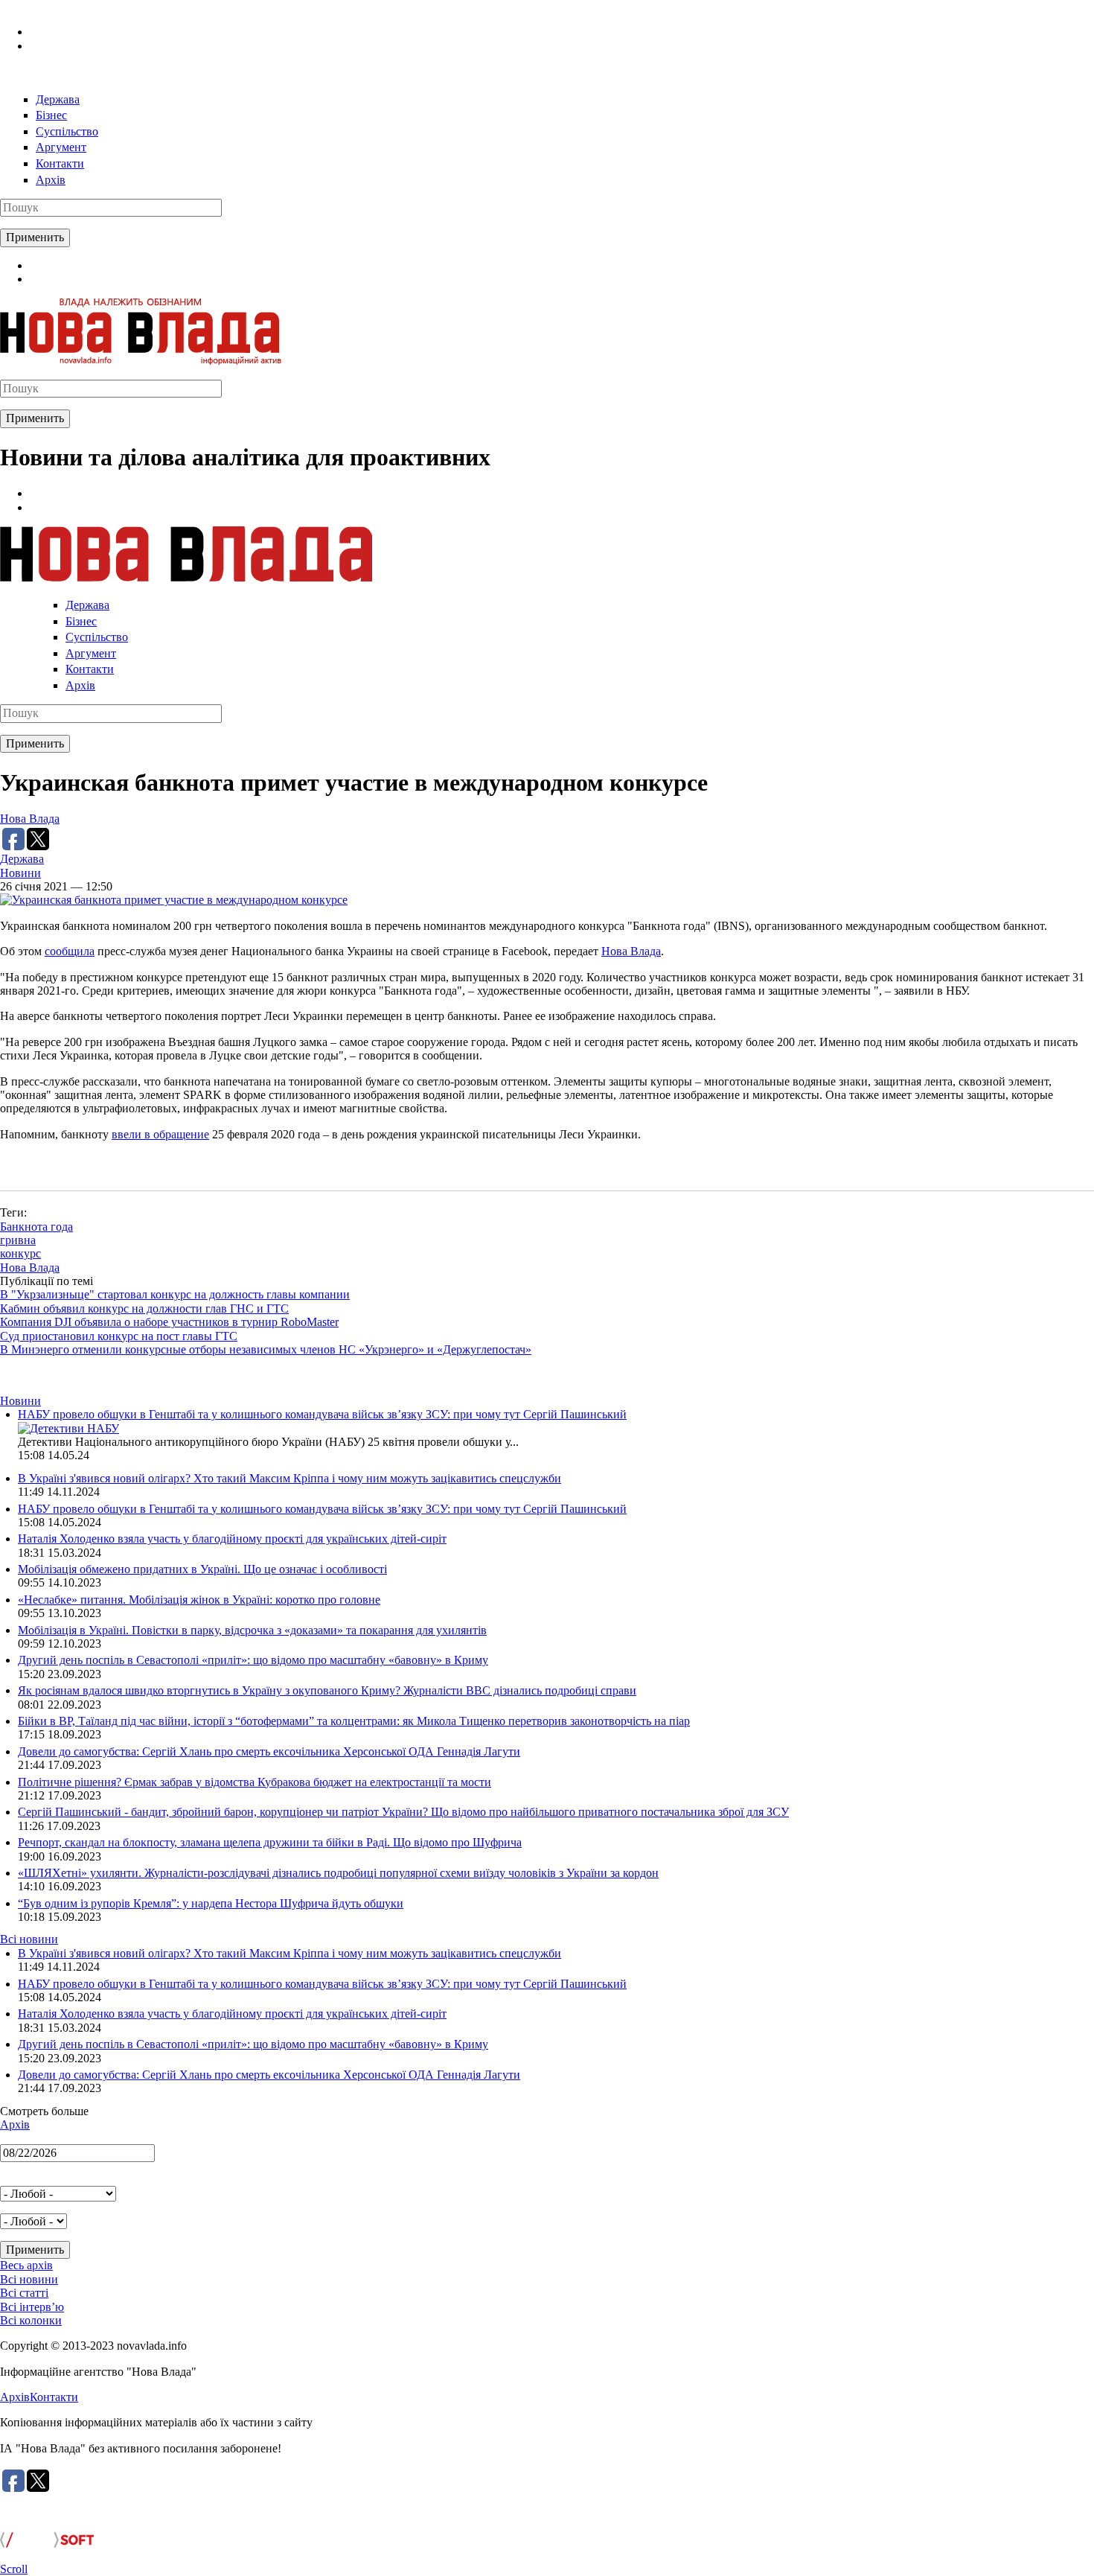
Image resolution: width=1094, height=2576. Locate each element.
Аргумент (61, 147)
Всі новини (29, 1939)
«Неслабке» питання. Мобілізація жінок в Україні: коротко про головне (199, 1600)
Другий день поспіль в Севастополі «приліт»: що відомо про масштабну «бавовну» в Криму (253, 1660)
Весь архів (26, 2265)
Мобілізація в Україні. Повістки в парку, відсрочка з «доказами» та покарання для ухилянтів (252, 1630)
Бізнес (51, 115)
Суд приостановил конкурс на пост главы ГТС (119, 1336)
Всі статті (24, 2293)
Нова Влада (30, 819)
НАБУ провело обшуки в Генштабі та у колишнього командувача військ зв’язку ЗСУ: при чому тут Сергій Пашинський (322, 1414)
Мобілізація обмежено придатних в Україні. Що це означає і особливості (202, 1569)
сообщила (70, 951)
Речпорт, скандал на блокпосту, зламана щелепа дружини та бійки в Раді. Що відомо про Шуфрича (270, 1842)
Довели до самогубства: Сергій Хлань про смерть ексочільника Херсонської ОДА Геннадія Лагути (269, 1751)
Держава (58, 99)
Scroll (14, 2569)
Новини (20, 873)
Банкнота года (36, 1227)
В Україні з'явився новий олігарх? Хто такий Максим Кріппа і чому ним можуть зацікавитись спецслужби (290, 1478)
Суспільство (67, 131)
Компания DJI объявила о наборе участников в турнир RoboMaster (169, 1322)
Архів (51, 180)
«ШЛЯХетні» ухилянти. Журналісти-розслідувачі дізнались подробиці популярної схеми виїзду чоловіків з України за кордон (338, 1873)
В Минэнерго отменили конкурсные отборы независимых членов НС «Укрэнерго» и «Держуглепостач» (266, 1349)
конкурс (20, 1253)
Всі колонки (31, 2320)
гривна (18, 1240)
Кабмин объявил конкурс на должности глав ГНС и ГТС (144, 1308)
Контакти (60, 163)
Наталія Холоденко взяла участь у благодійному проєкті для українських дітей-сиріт (232, 1539)
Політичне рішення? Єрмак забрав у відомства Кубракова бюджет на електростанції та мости (255, 1782)
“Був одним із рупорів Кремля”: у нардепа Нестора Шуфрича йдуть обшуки (211, 1903)
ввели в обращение (160, 1134)
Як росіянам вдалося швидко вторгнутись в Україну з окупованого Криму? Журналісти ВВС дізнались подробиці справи (327, 1690)
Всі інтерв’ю (32, 2307)
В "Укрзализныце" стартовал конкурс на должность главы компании (175, 1294)
